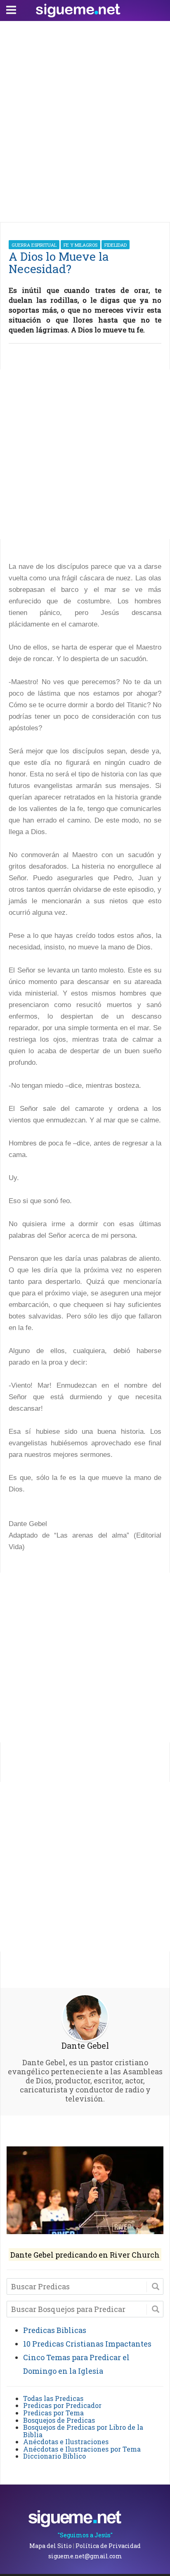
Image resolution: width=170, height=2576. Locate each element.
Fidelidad (116, 245)
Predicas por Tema (53, 2413)
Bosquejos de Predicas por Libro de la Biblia (83, 2431)
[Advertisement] (85, 119)
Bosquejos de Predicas (59, 2420)
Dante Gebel (85, 2045)
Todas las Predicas (53, 2398)
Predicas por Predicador (62, 2405)
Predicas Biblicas (55, 2330)
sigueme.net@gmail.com (85, 2556)
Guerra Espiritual (34, 245)
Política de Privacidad (108, 2546)
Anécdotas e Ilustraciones (66, 2442)
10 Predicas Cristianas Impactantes (87, 2344)
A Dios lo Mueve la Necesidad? (59, 263)
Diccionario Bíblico (54, 2456)
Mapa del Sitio (51, 2546)
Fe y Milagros (80, 245)
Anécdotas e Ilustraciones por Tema (82, 2449)
